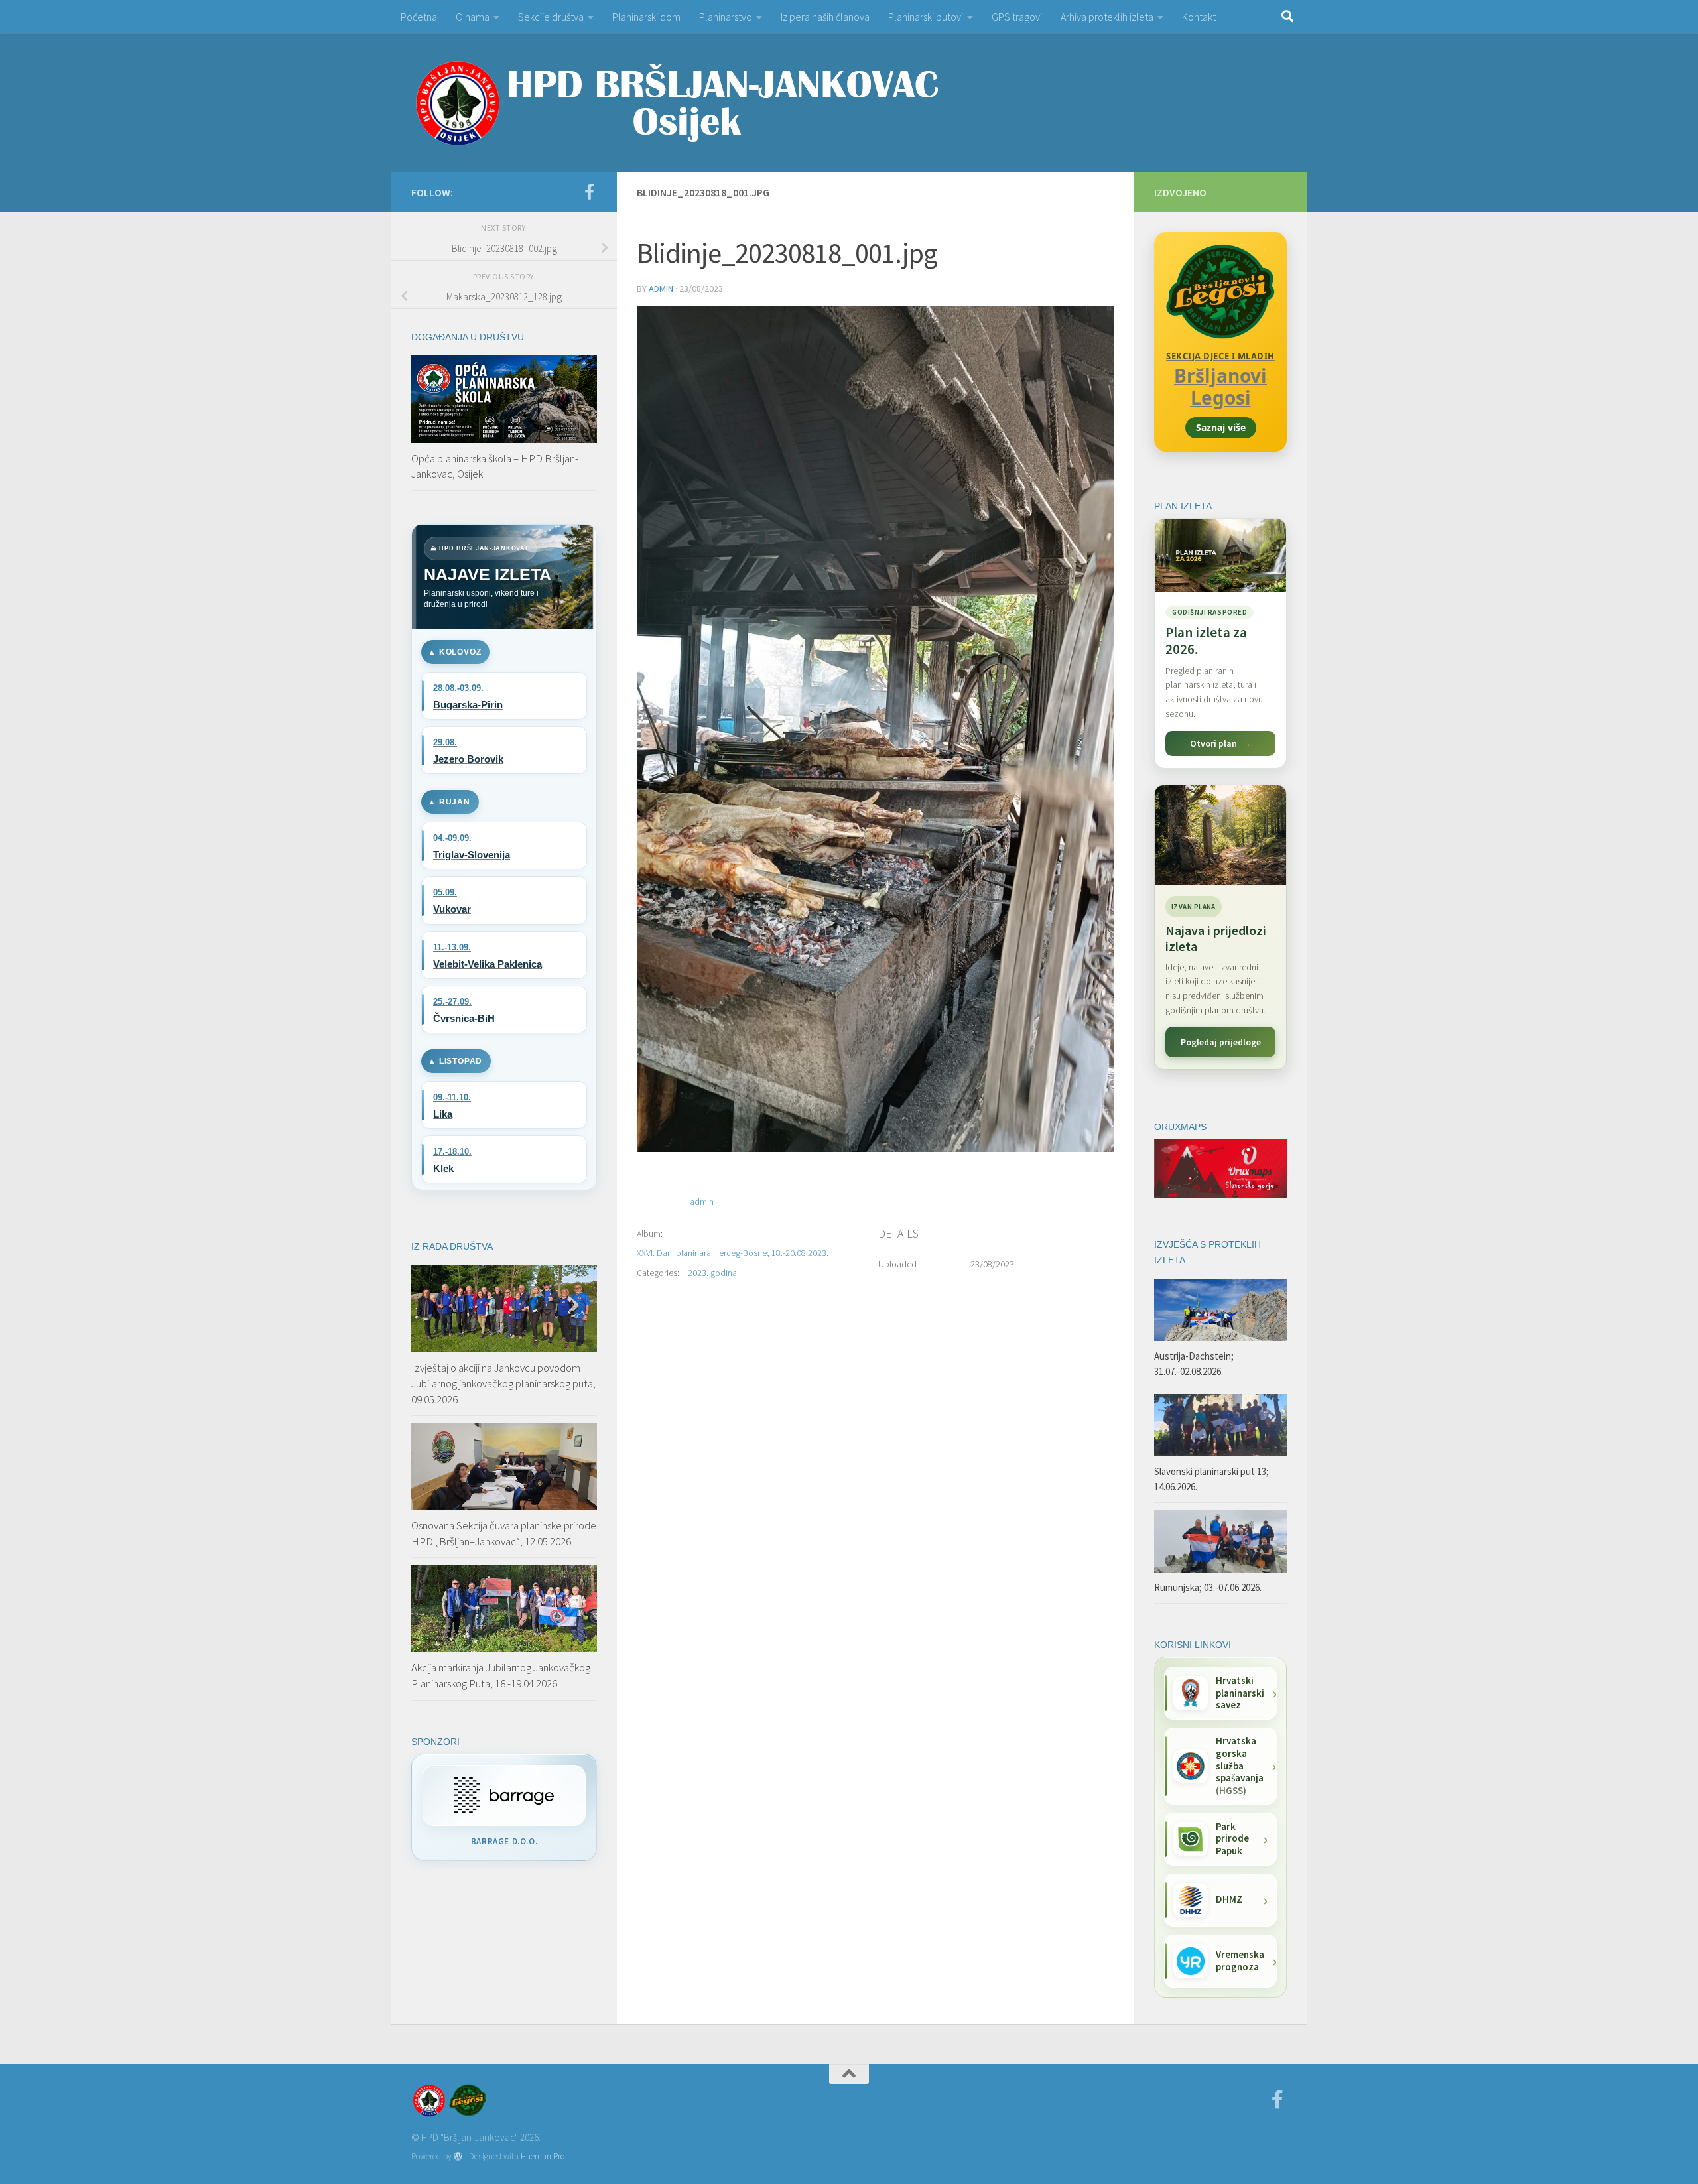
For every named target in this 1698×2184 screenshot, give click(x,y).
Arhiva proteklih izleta (1107, 17)
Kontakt (1199, 17)
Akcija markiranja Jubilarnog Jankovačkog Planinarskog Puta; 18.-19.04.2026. (501, 1675)
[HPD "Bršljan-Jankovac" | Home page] (677, 103)
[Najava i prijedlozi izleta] (1220, 835)
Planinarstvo (726, 17)
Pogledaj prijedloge (1221, 1042)
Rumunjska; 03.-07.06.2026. (1208, 1587)
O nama (473, 17)
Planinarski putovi (926, 17)
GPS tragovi (1017, 17)
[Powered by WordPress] (458, 2156)
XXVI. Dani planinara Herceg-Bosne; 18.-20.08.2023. (733, 1253)
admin (661, 289)
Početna (419, 17)
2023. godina (712, 1273)
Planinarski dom (646, 17)
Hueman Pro (543, 2156)
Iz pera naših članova (825, 17)
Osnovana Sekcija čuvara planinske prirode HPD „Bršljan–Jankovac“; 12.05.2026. (504, 1533)
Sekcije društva (551, 17)
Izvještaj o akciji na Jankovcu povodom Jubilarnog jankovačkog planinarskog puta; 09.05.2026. (503, 1383)
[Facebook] (589, 192)
